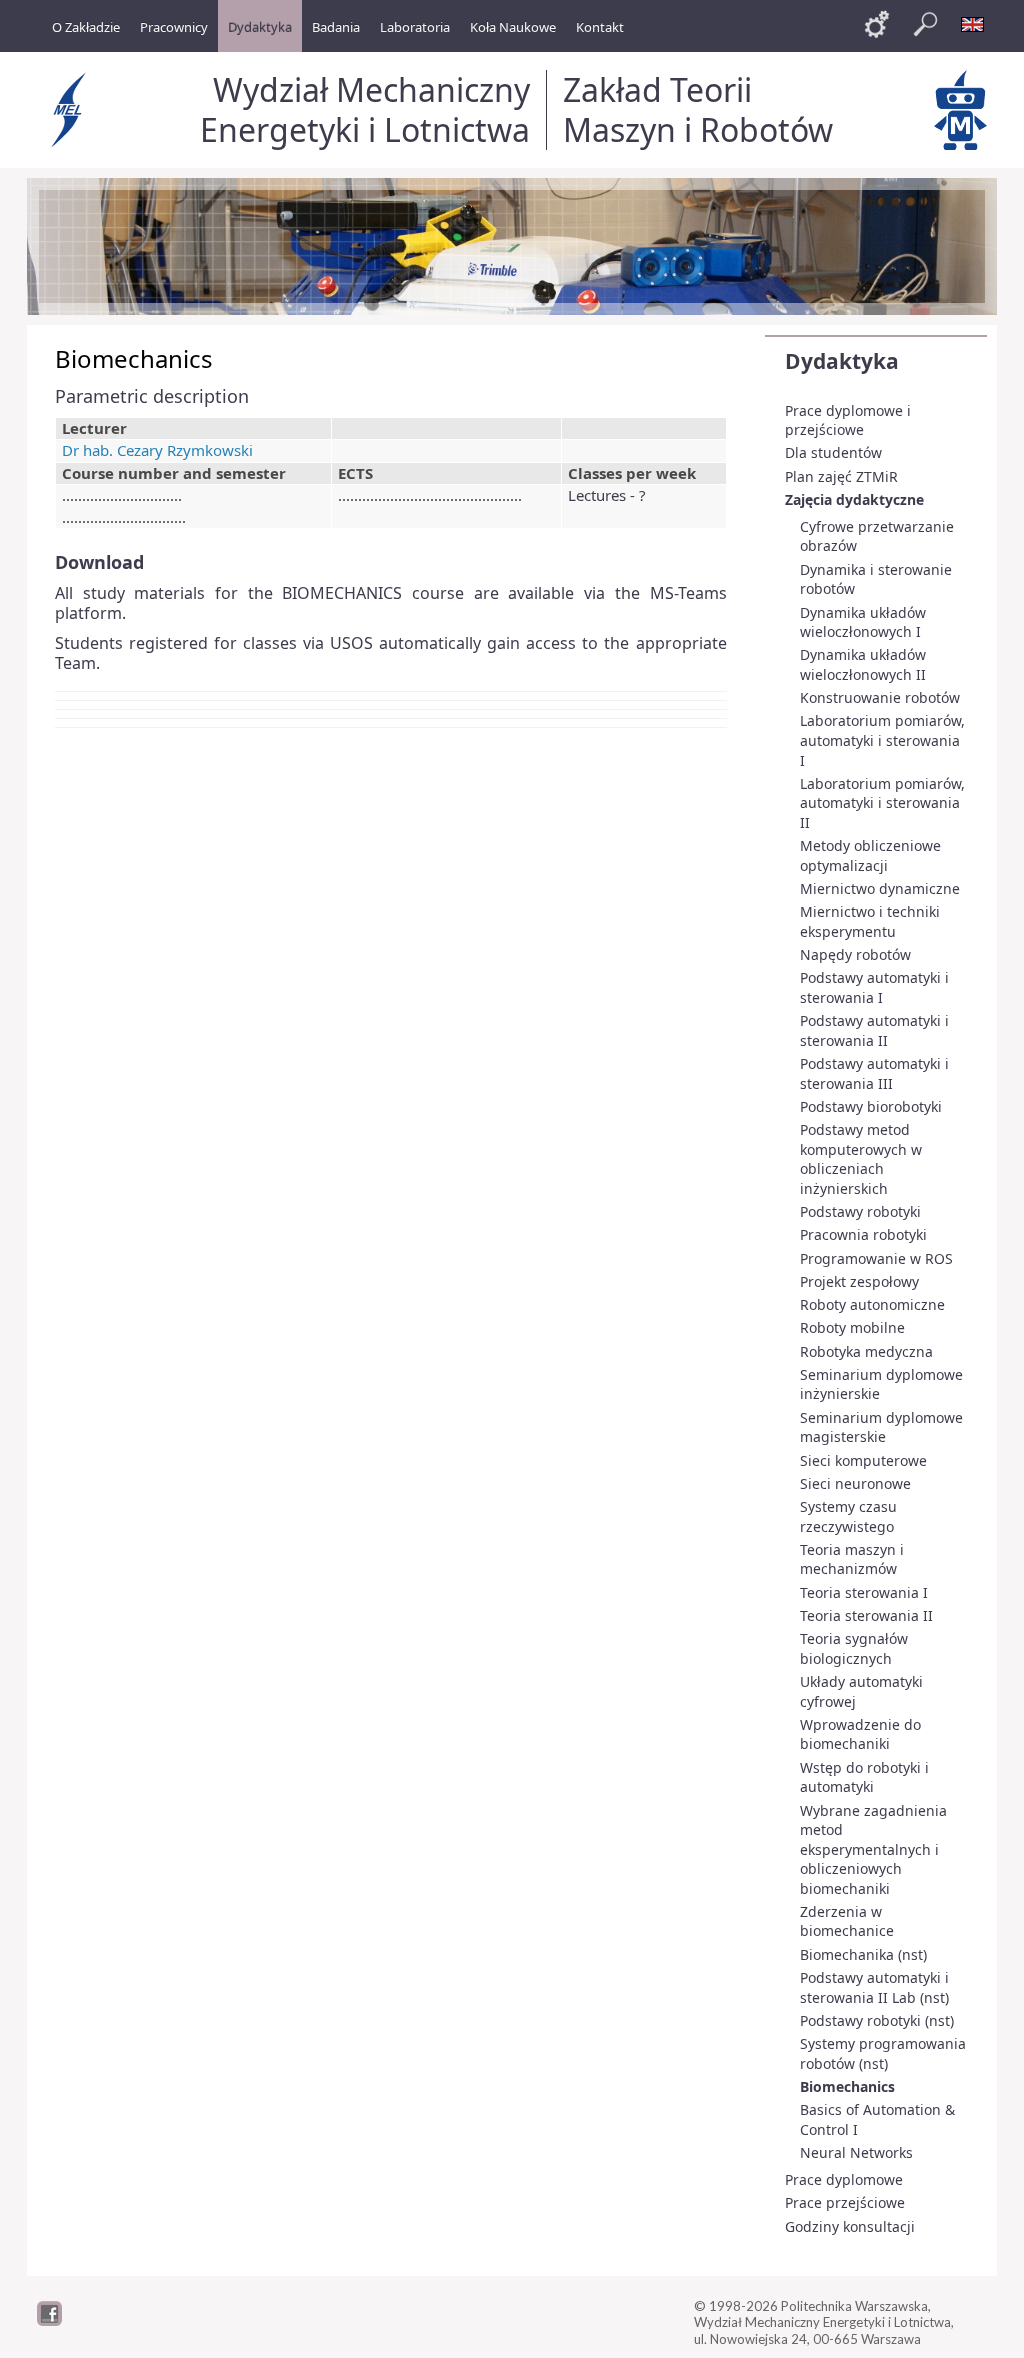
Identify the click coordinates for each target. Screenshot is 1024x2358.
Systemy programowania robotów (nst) (883, 2053)
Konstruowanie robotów (880, 697)
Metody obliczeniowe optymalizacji (870, 855)
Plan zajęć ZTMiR (841, 476)
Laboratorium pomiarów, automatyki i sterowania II (882, 803)
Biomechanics (847, 2086)
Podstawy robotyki (860, 1211)
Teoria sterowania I (864, 1592)
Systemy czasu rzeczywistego (848, 1516)
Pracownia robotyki (863, 1234)
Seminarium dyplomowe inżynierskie (881, 1384)
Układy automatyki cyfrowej (861, 1691)
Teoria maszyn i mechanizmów (852, 1559)
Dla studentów (833, 452)
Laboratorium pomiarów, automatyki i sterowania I (882, 740)
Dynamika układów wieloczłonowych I (863, 622)
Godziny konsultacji (850, 2226)
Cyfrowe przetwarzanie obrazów (877, 536)
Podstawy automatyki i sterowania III (874, 1073)
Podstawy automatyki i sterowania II (874, 1030)
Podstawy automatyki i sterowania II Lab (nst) (874, 1987)
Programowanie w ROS (876, 1258)
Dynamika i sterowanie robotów (876, 579)
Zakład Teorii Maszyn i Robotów (698, 109)
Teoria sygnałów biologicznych (854, 1648)
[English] (973, 24)
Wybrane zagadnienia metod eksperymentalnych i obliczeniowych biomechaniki (873, 1849)
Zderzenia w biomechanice (847, 1921)
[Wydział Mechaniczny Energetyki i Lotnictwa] (71, 110)
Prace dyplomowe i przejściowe (848, 420)
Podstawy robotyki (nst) (877, 2020)
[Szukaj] (925, 24)
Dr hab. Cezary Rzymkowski (157, 450)
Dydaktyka (842, 361)
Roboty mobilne (852, 1327)
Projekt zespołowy (859, 1281)
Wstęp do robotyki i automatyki (864, 1777)
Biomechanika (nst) (863, 1954)
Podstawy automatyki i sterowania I (874, 987)
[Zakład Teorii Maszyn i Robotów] (960, 110)
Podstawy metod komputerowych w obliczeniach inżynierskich (861, 1159)
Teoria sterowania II (866, 1615)
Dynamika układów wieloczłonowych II (863, 664)
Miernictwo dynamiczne (880, 888)
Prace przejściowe (845, 2202)
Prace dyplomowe (844, 2179)
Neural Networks (856, 2152)
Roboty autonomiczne (872, 1304)
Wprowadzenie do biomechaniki (860, 1734)
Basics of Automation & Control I (877, 2119)
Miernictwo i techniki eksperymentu (870, 921)
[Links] (877, 24)
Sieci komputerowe (863, 1460)
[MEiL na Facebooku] (49, 2321)
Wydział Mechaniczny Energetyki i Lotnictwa (365, 109)
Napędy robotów (855, 954)
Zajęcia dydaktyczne (854, 499)
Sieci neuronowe (855, 1483)
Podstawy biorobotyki (871, 1106)
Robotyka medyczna (866, 1351)
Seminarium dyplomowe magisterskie (881, 1427)
